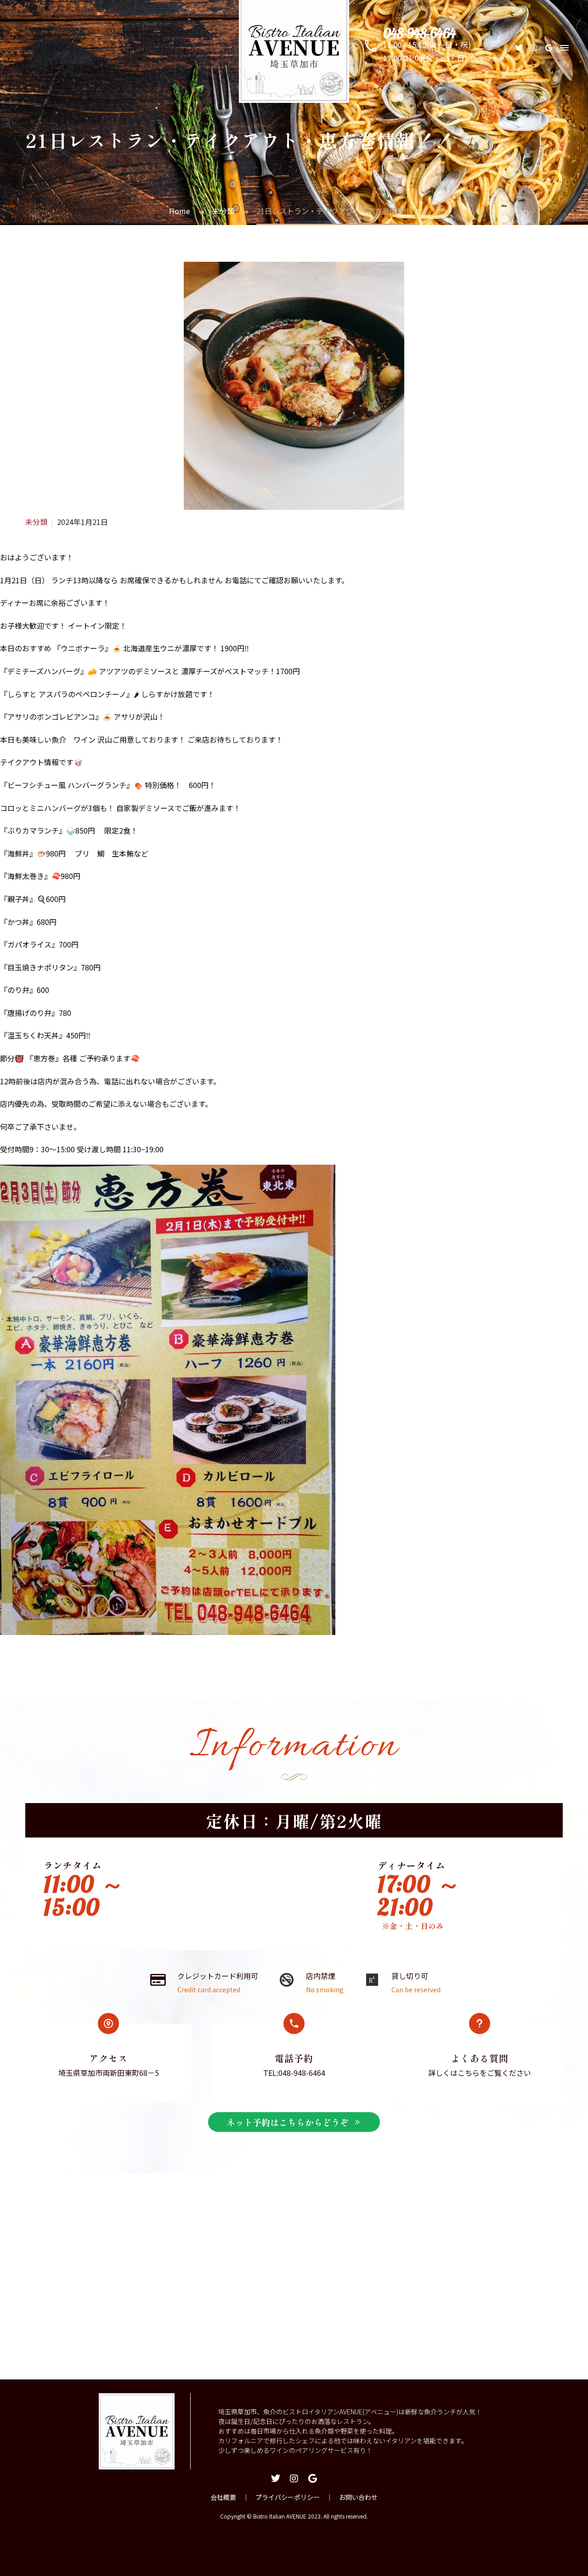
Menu (565, 48)
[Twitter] (519, 48)
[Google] (548, 48)
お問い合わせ (358, 2497)
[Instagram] (534, 48)
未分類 (36, 522)
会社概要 (223, 2497)
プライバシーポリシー (288, 2497)
